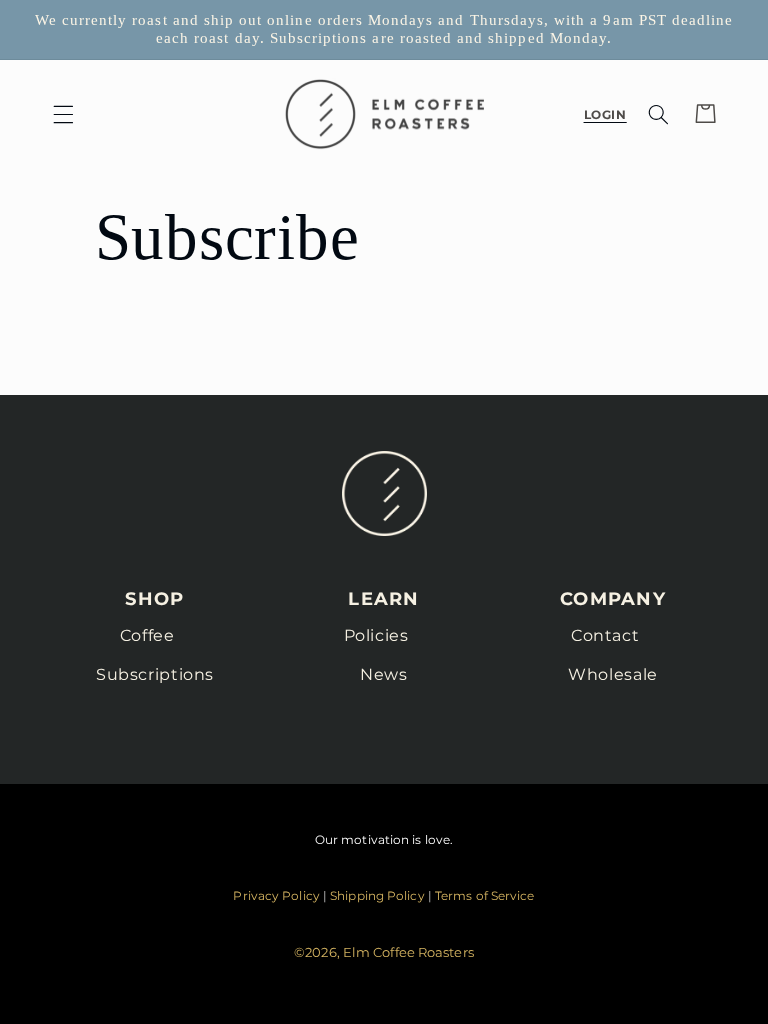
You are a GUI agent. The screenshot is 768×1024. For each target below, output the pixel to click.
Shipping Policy (377, 895)
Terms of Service (485, 895)
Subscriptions (155, 674)
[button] (63, 114)
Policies (376, 635)
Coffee (147, 635)
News (384, 674)
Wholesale (613, 674)
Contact (605, 635)
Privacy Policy (276, 895)
